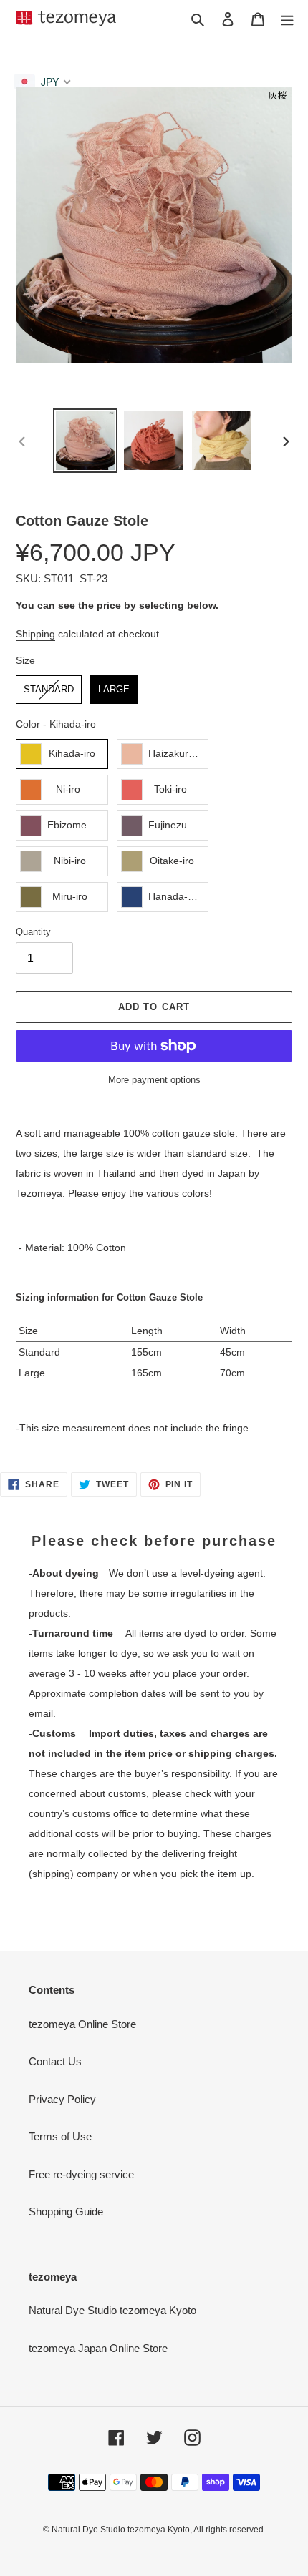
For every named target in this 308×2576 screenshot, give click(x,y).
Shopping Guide (66, 2212)
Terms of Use (60, 2136)
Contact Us (55, 2061)
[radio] (49, 690)
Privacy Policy (62, 2099)
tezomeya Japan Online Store (98, 2348)
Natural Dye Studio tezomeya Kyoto (66, 18)
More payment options (154, 1080)
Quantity (33, 932)
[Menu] (287, 19)
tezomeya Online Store (82, 2024)
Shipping (35, 634)
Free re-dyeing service (81, 2174)
